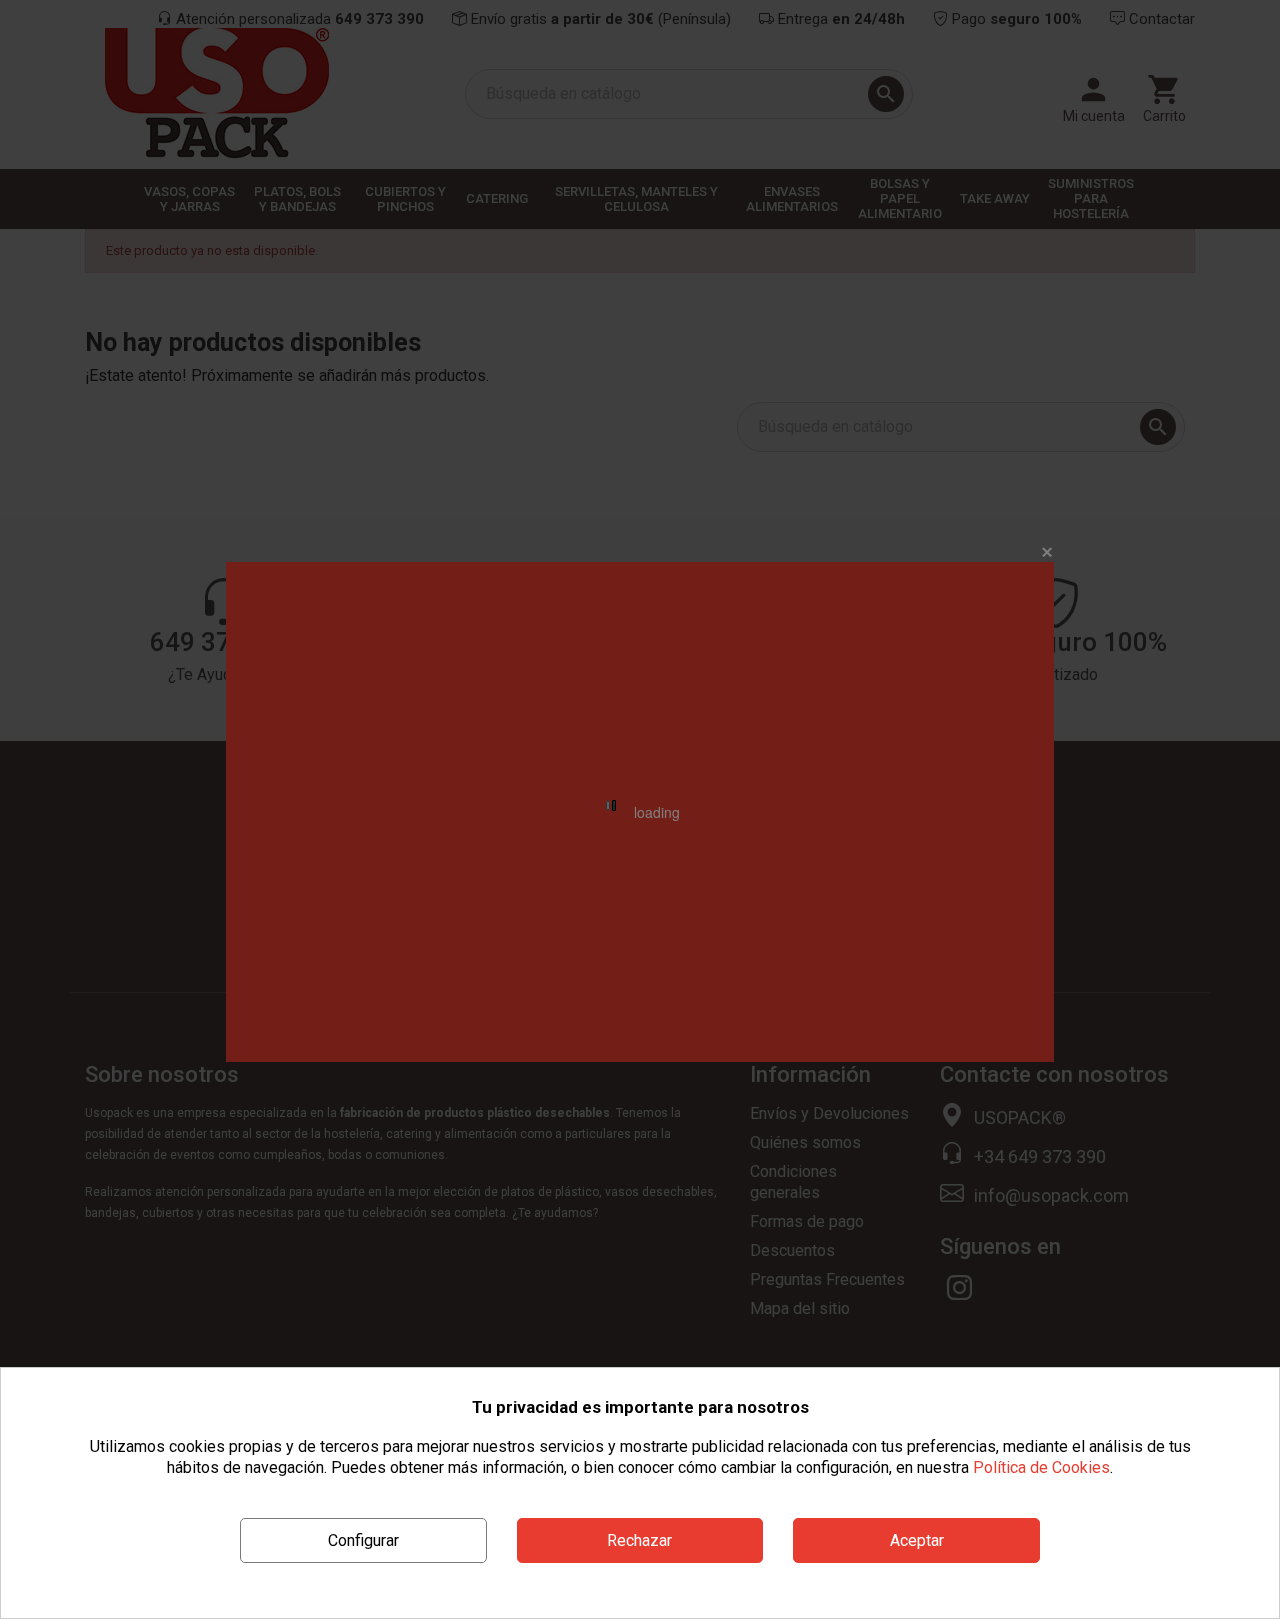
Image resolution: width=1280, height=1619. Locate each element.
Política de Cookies (1041, 1467)
